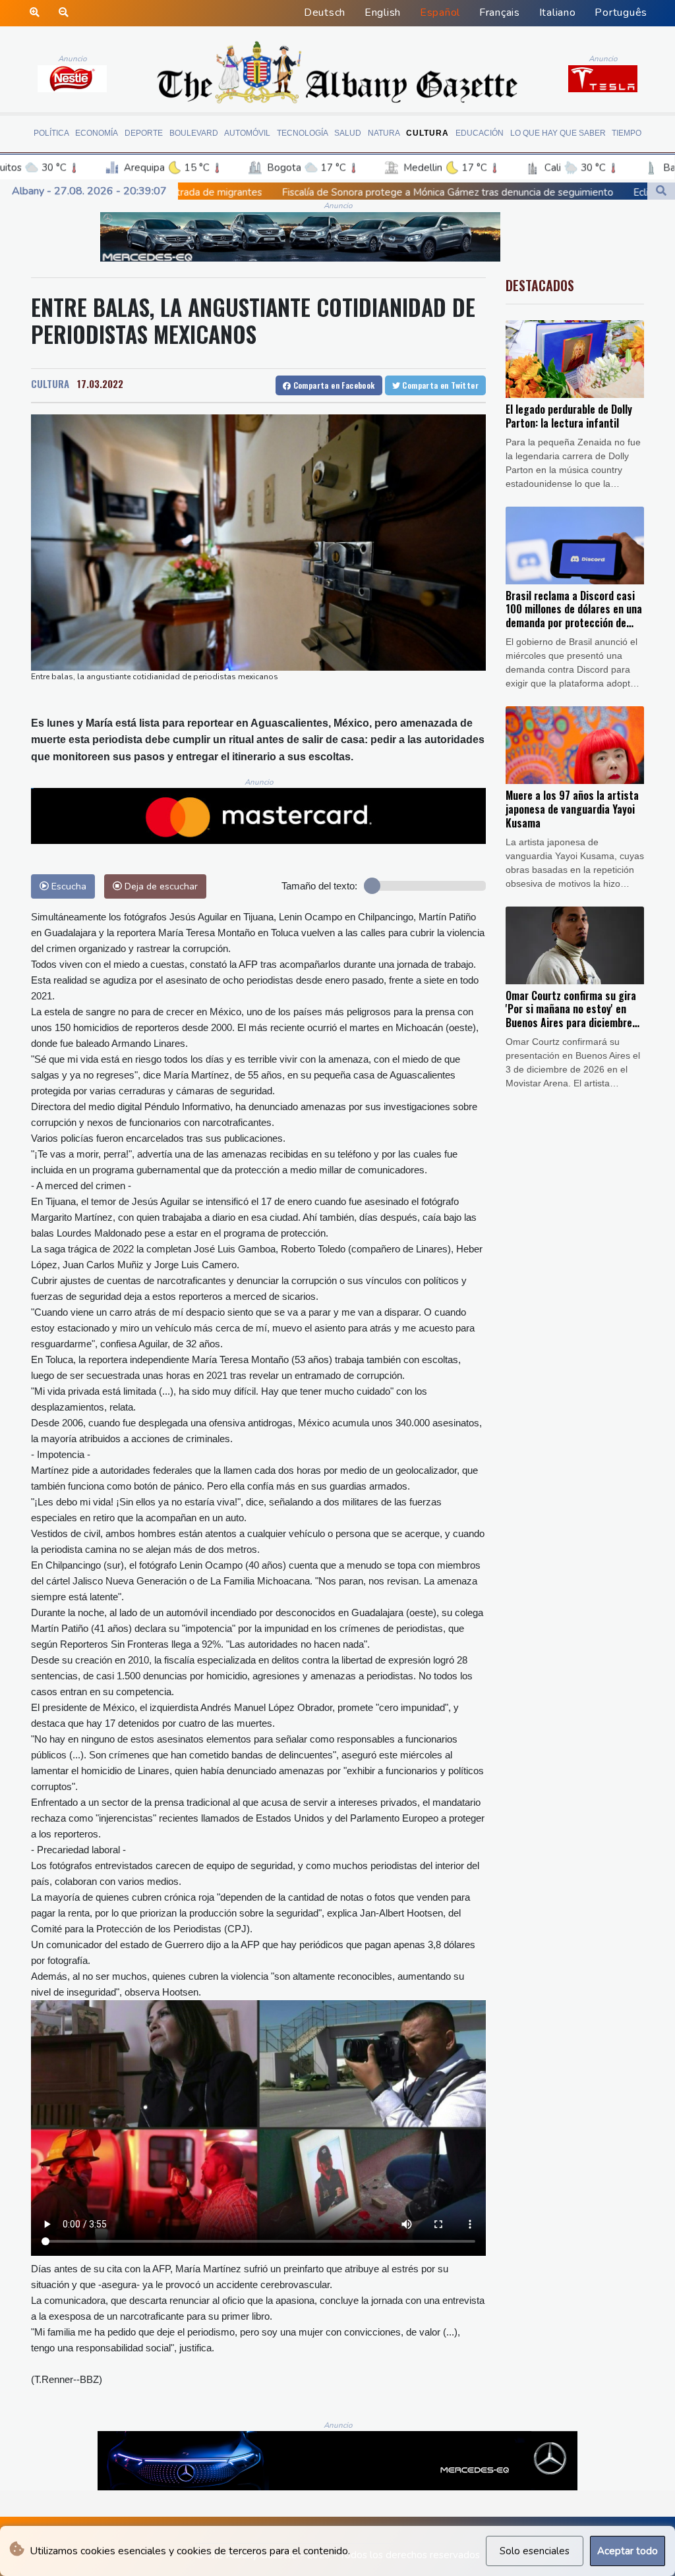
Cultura (427, 133)
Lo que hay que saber (558, 133)
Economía (97, 133)
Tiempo (627, 133)
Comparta (333, 385)
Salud (348, 133)
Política (51, 133)
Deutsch (325, 13)
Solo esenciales (535, 2551)
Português (621, 13)
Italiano (558, 13)
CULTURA (50, 383)
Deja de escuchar (160, 886)
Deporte (144, 133)
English (383, 13)
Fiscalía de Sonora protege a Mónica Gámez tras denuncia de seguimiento (282, 192)
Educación (480, 133)
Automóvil (247, 133)
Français (500, 13)
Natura (384, 133)
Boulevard (194, 133)
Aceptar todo (628, 2551)
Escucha (68, 886)
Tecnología (303, 133)
